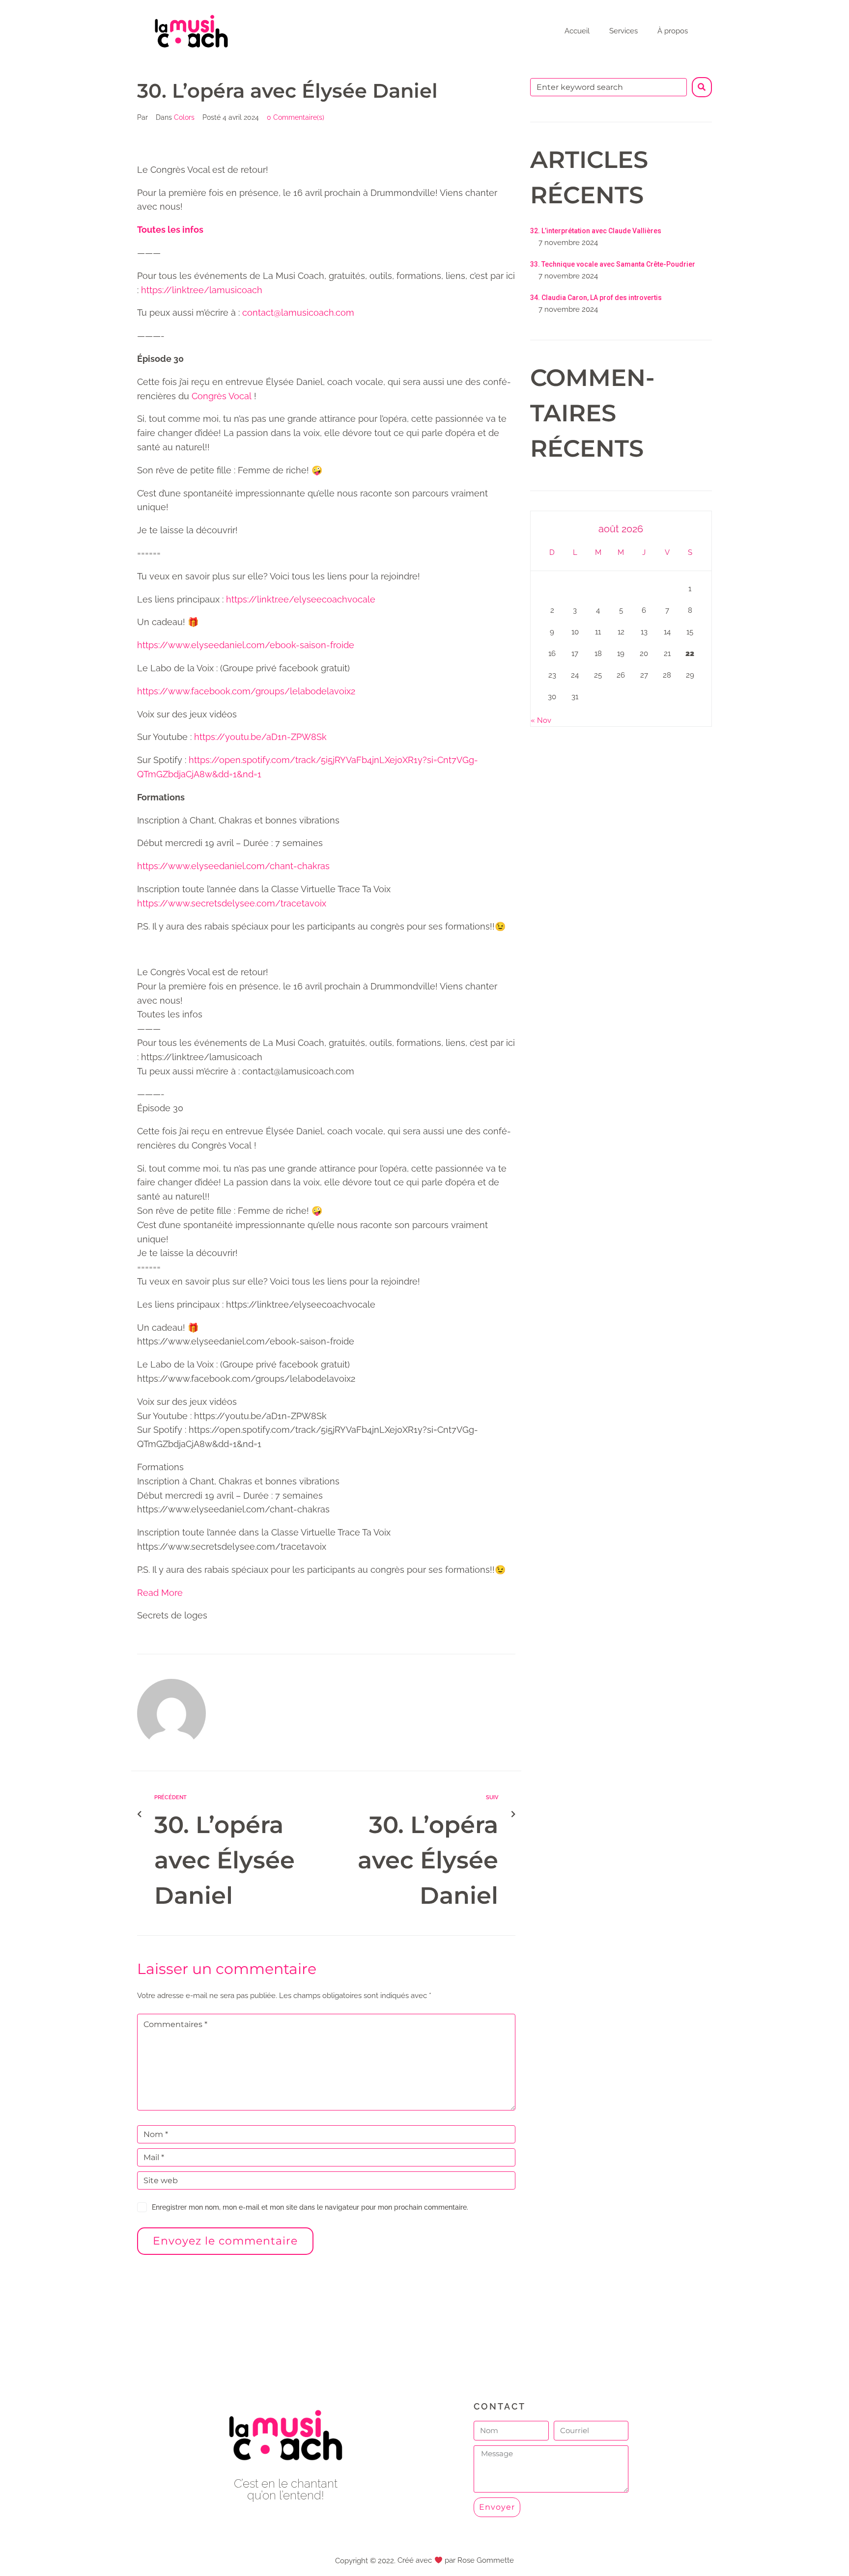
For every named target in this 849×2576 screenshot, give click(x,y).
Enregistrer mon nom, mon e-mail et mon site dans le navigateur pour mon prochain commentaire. (310, 2207)
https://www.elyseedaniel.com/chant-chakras (233, 866)
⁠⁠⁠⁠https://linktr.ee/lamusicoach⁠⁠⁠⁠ (202, 290)
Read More (160, 1593)
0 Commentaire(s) (296, 117)
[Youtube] (286, 2522)
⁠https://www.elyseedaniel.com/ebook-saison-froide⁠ (246, 645)
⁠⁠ (170, 230)
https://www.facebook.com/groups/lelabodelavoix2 (246, 691)
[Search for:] (608, 87)
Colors (184, 117)
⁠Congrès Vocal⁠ (222, 396)
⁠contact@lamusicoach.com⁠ (298, 313)
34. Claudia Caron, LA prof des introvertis (596, 298)
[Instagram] (308, 2522)
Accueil (577, 31)
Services (623, 31)
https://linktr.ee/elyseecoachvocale (301, 599)
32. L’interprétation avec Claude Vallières (596, 231)
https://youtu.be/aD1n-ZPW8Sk (260, 737)
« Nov (541, 720)
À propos (673, 31)
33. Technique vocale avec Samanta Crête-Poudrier (613, 264)
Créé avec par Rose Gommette (455, 2560)
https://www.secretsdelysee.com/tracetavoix (232, 903)
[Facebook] (264, 2522)
